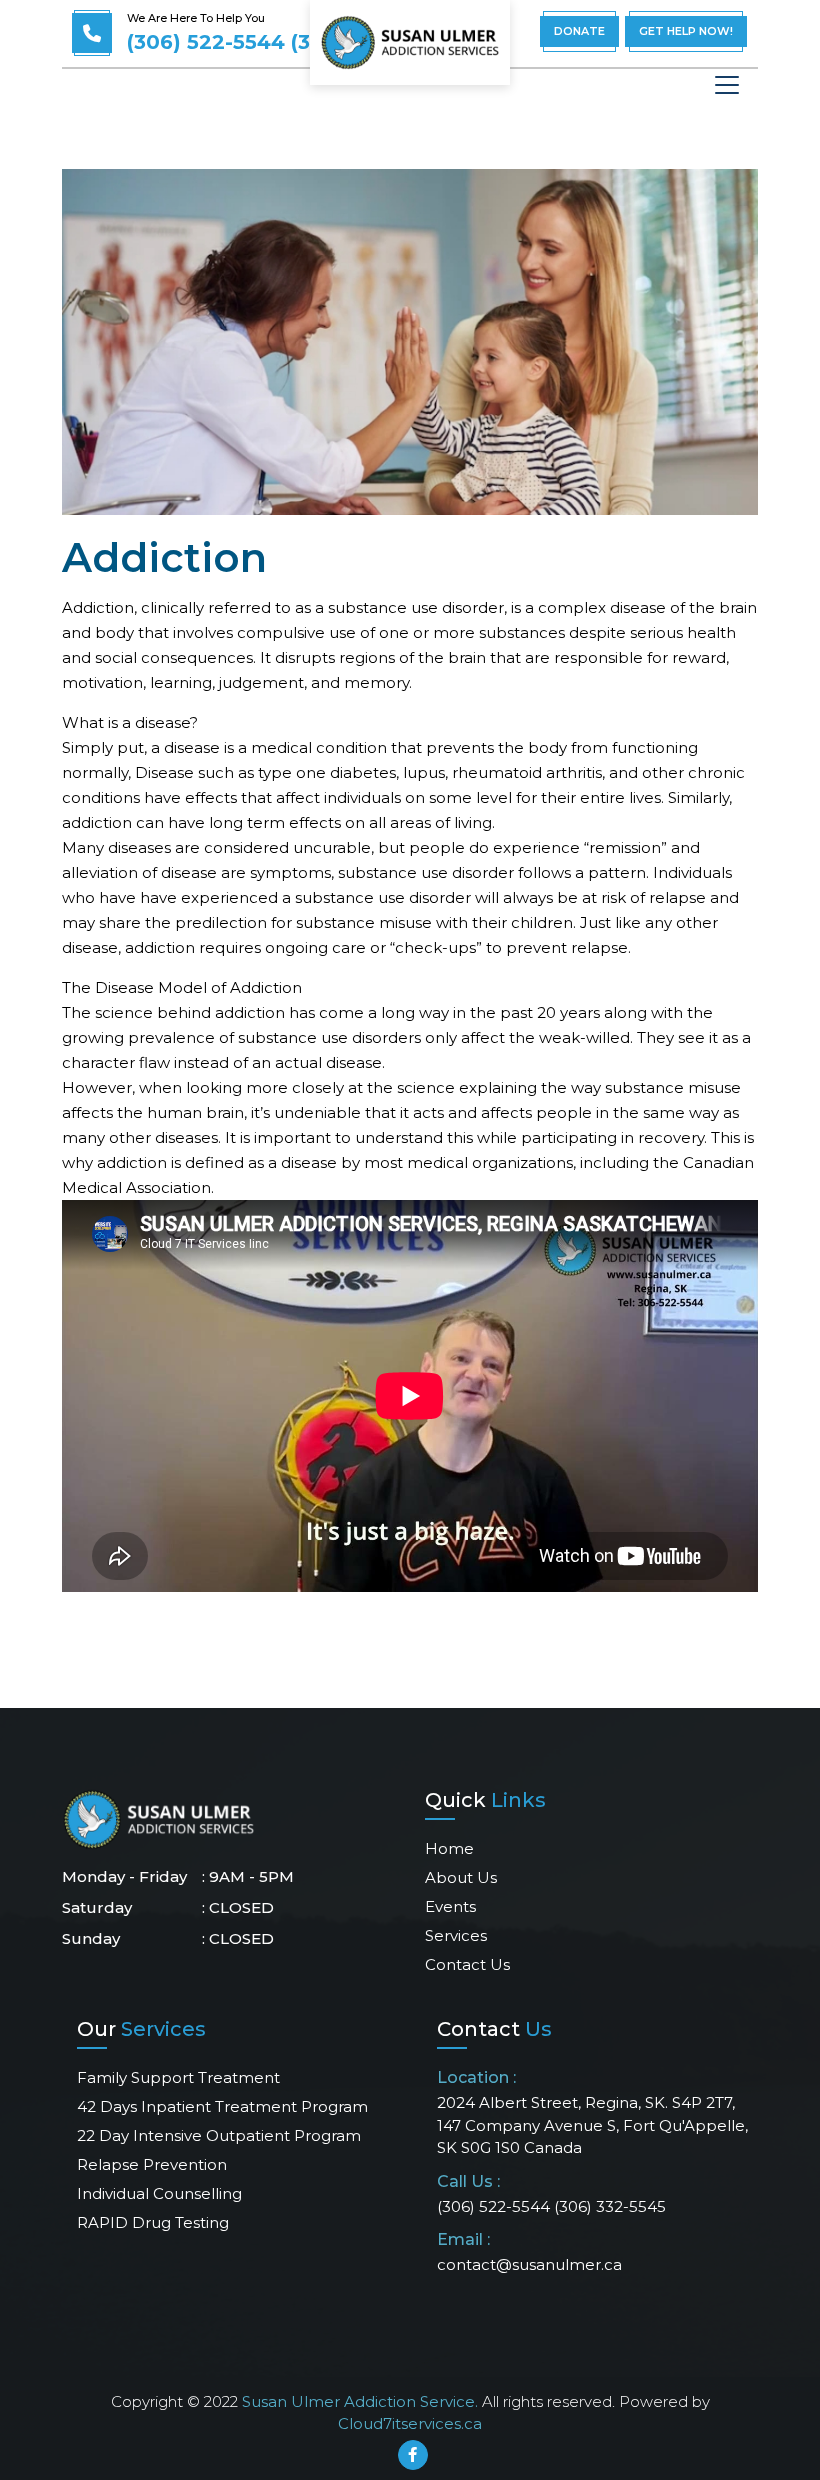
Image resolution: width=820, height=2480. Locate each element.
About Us (461, 1877)
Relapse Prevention (152, 2164)
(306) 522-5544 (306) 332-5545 (286, 42)
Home (449, 1848)
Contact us (467, 1964)
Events (450, 1906)
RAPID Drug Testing (153, 2222)
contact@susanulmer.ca (529, 2264)
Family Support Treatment (178, 2077)
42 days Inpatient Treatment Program (222, 2106)
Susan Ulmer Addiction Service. (360, 2401)
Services (456, 1935)
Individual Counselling (159, 2193)
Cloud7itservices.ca (410, 2423)
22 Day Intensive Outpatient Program (219, 2135)
